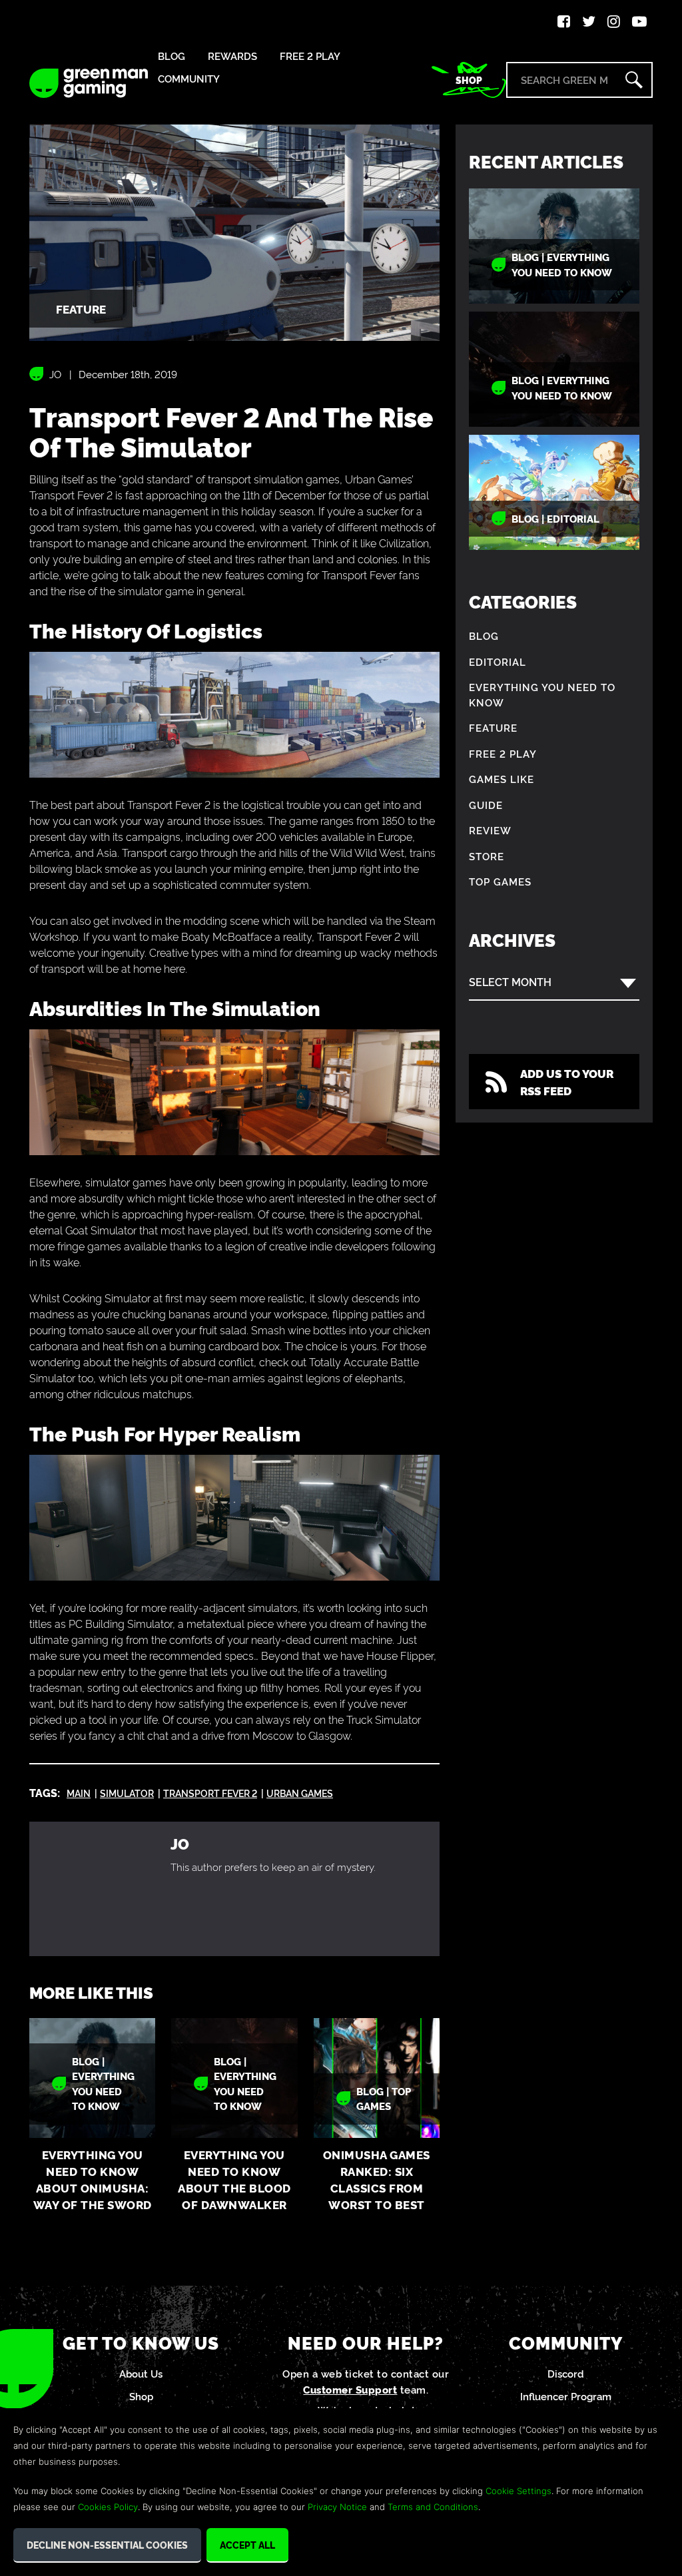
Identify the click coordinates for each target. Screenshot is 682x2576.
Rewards (232, 56)
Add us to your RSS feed (567, 1082)
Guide (486, 805)
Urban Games (300, 1793)
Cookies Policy (108, 2507)
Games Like (502, 779)
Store (487, 856)
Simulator (127, 1793)
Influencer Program (566, 2396)
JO (55, 374)
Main (79, 1793)
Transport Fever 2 (210, 1793)
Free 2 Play (310, 56)
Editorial (498, 661)
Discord (566, 2373)
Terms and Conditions (433, 2507)
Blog (171, 56)
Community (189, 79)
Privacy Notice (337, 2507)
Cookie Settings (518, 2491)
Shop (469, 80)
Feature (493, 727)
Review (490, 830)
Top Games (500, 881)
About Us (141, 2373)
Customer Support (350, 2389)
